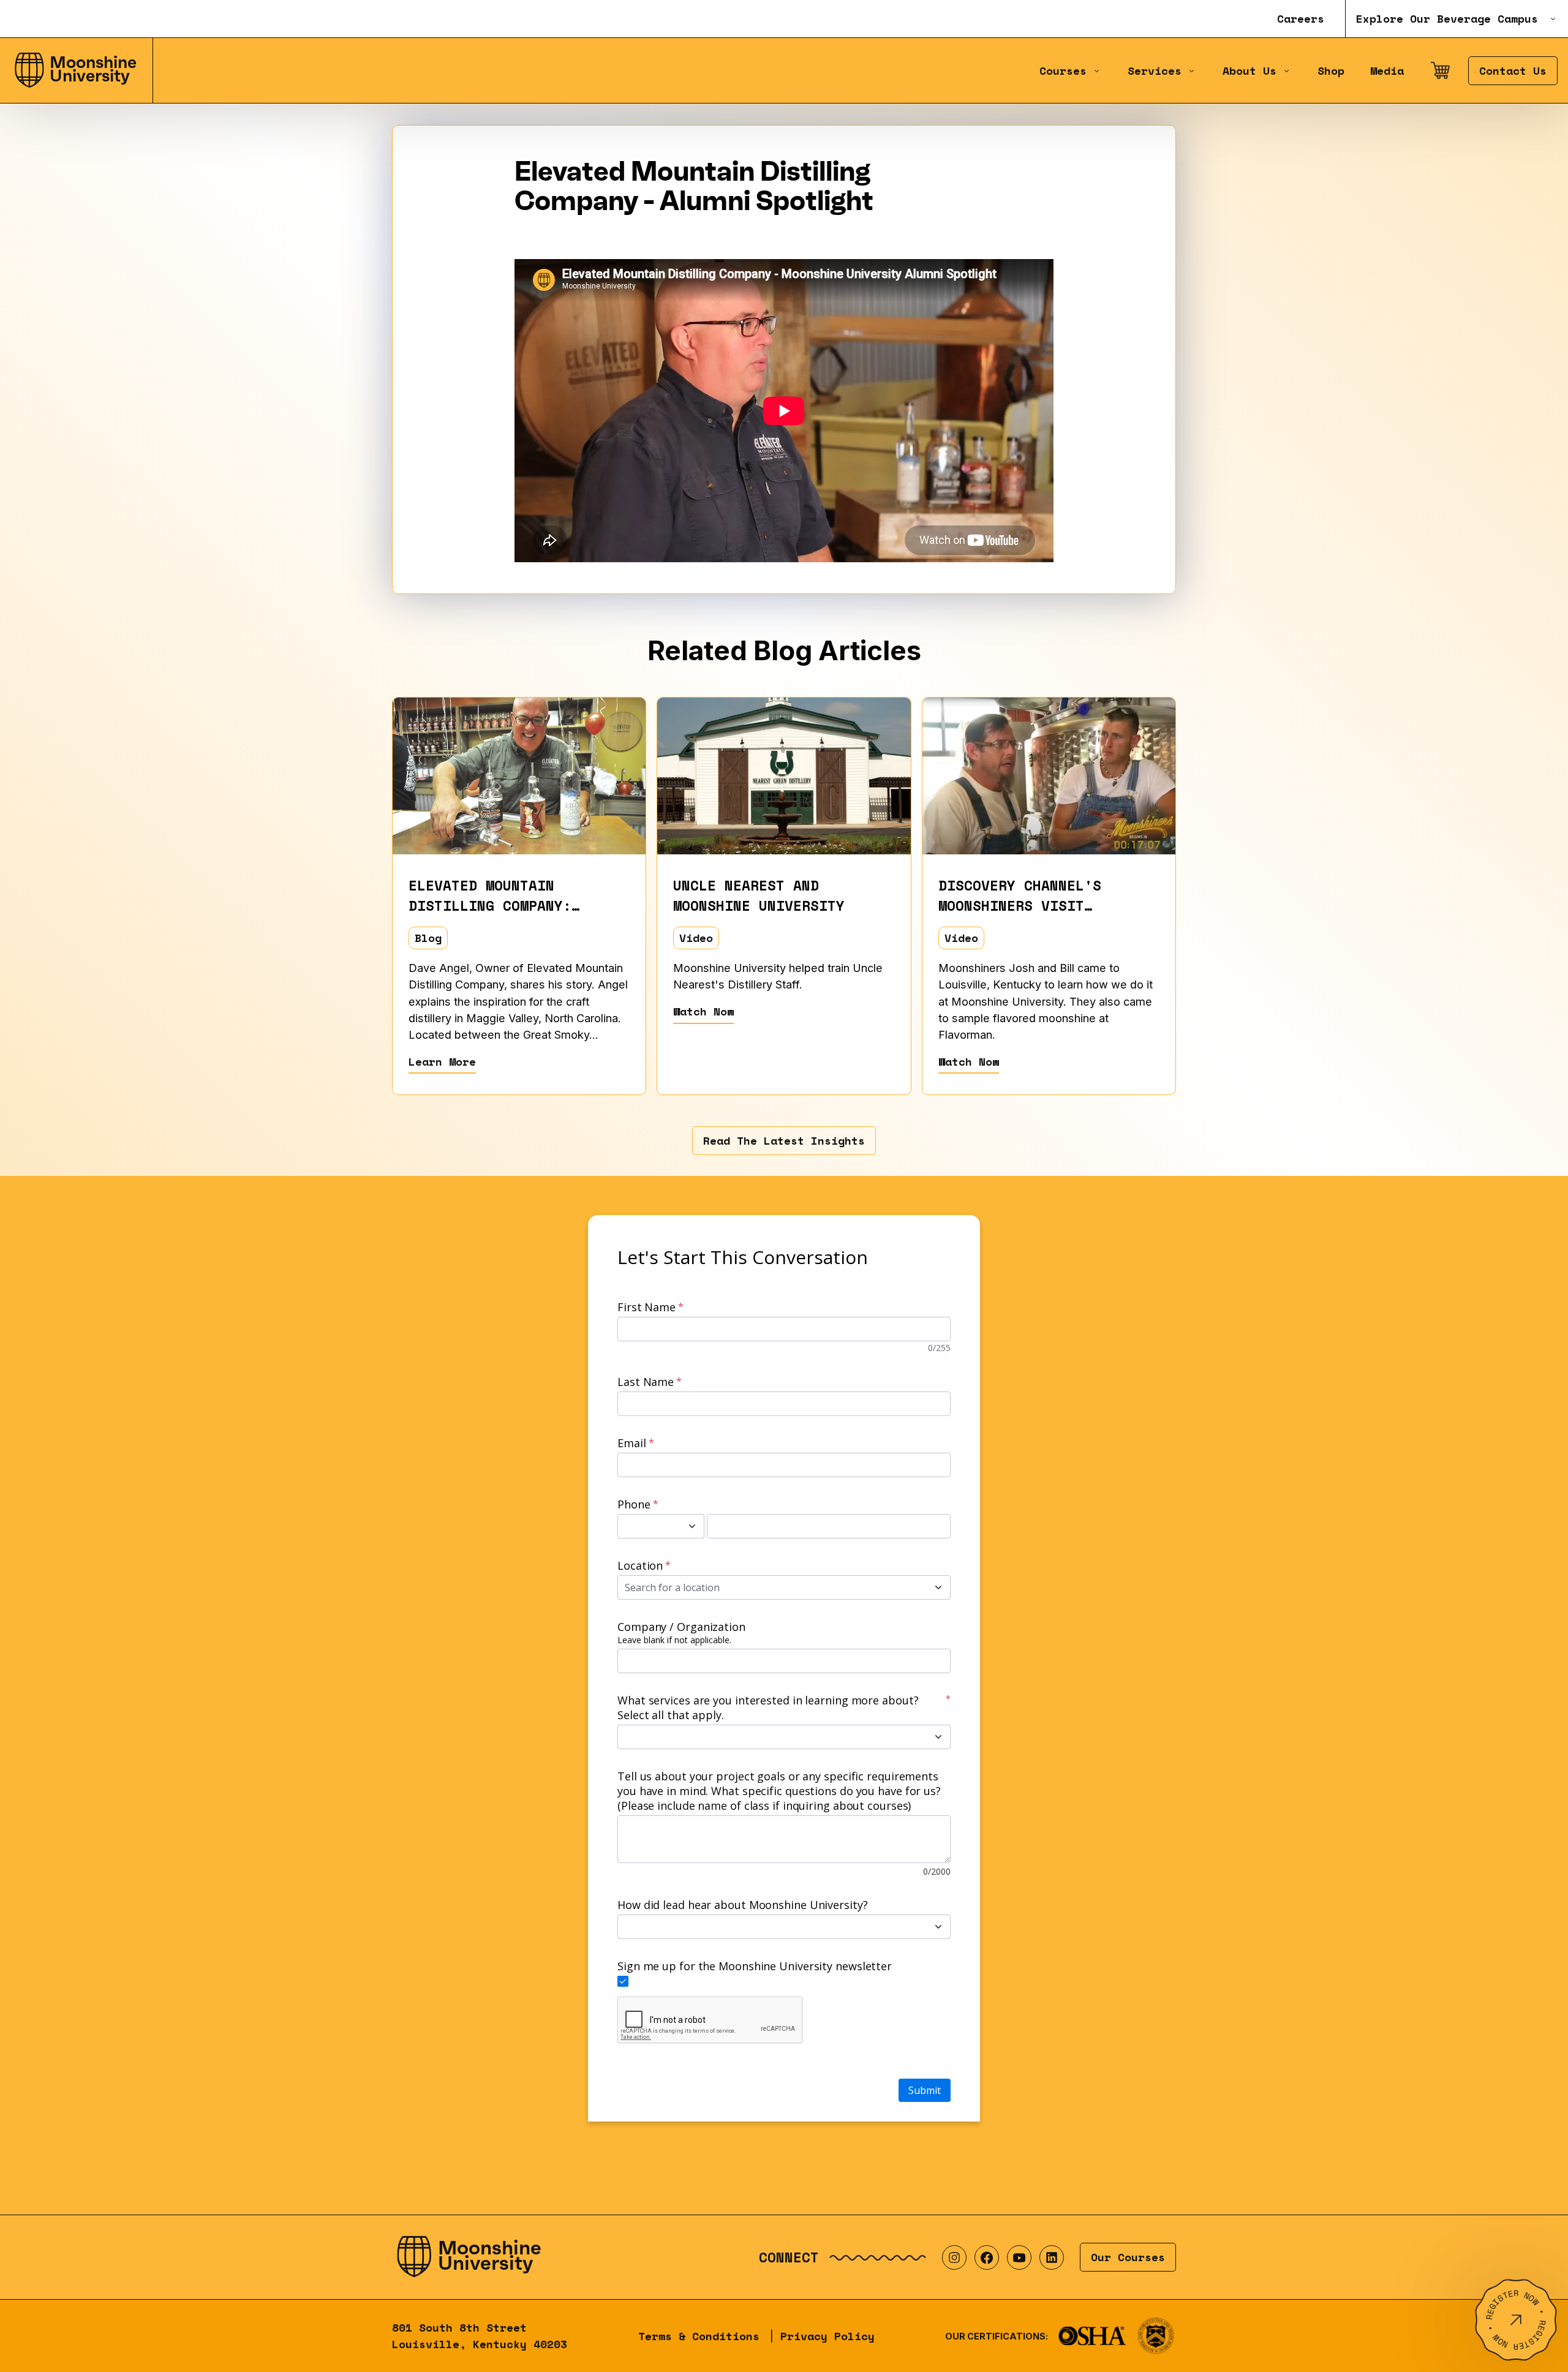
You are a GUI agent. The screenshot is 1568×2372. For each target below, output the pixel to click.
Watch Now (703, 1011)
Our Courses (1128, 2257)
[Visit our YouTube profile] (1019, 2257)
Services (1155, 71)
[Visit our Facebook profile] (987, 2257)
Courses (1063, 71)
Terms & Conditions (699, 2336)
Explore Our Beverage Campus (1447, 19)
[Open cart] (1440, 70)
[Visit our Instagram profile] (954, 2257)
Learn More (442, 1062)
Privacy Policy (827, 2336)
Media (1387, 71)
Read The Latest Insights (784, 1141)
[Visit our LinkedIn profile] (1052, 2257)
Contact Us (1513, 71)
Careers (1301, 19)
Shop (1331, 71)
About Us (1249, 71)
